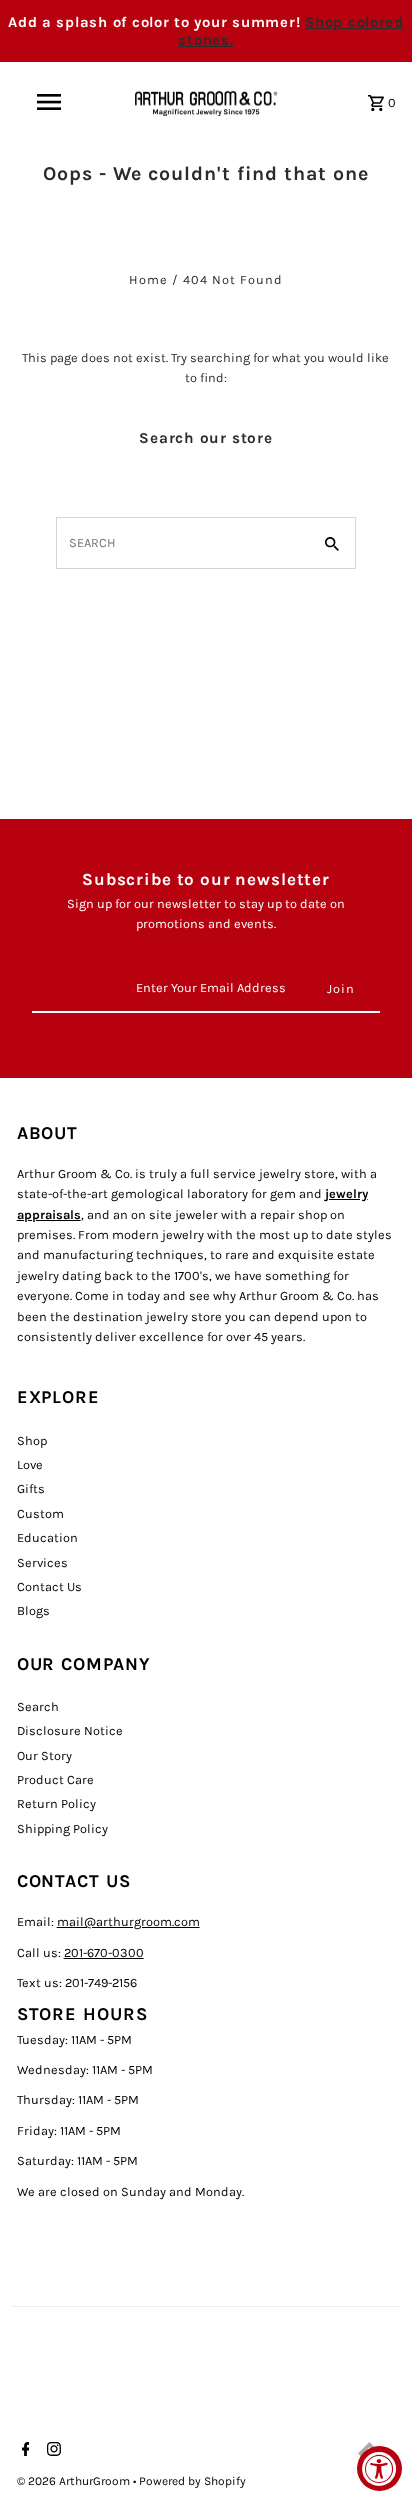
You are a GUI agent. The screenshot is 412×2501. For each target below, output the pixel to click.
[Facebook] (23, 2451)
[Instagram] (51, 2451)
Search (38, 1706)
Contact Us (49, 1586)
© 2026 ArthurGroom (75, 2481)
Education (47, 1537)
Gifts (31, 1488)
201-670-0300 (104, 1952)
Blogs (33, 1610)
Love (30, 1464)
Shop (32, 1440)
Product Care (55, 1779)
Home (148, 279)
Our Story (44, 1755)
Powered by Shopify (192, 2481)
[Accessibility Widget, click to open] (379, 2468)
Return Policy (56, 1803)
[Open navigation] (51, 102)
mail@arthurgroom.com (128, 1921)
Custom (40, 1513)
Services (42, 1562)
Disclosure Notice (70, 1730)
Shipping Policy (62, 1828)
